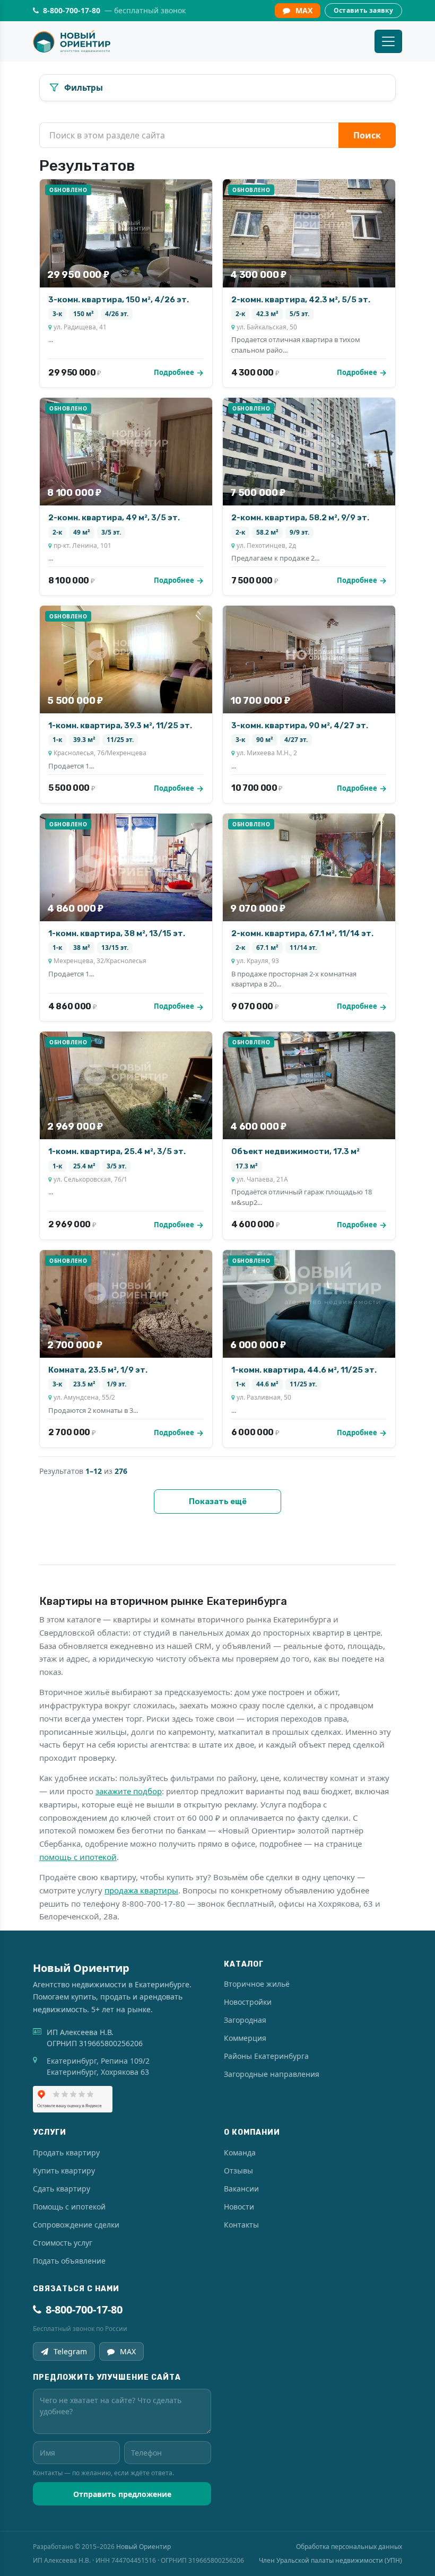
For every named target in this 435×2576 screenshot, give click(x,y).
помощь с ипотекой (78, 1857)
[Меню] (388, 41)
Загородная (245, 2020)
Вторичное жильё (257, 1984)
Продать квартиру (66, 2153)
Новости (239, 2207)
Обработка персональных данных (349, 2547)
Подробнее (174, 372)
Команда (240, 2153)
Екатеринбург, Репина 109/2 (98, 2061)
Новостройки (248, 2002)
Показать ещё (218, 1501)
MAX (304, 10)
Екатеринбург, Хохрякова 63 (98, 2072)
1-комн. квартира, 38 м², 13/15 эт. (117, 933)
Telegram (70, 2351)
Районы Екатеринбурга (266, 2056)
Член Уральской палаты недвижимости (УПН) (330, 2560)
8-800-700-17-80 (84, 2309)
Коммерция (245, 2038)
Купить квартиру (64, 2171)
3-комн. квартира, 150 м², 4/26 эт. (119, 300)
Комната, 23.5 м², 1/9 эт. (98, 1370)
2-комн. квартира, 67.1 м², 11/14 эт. (302, 933)
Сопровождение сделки (76, 2225)
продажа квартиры (141, 1890)
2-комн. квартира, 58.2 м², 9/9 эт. (300, 518)
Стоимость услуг (63, 2243)
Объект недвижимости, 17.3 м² (295, 1151)
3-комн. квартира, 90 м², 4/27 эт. (300, 726)
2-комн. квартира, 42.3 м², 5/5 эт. (301, 300)
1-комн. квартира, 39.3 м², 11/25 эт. (120, 726)
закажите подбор (129, 1791)
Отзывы (238, 2171)
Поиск (367, 135)
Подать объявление (69, 2261)
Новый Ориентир (143, 2547)
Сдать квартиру (62, 2189)
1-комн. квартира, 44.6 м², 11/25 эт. (304, 1370)
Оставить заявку (363, 10)
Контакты (241, 2225)
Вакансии (241, 2189)
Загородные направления (272, 2074)
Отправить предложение (122, 2494)
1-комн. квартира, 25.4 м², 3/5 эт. (117, 1151)
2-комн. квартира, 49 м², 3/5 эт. (114, 518)
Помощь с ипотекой (69, 2207)
